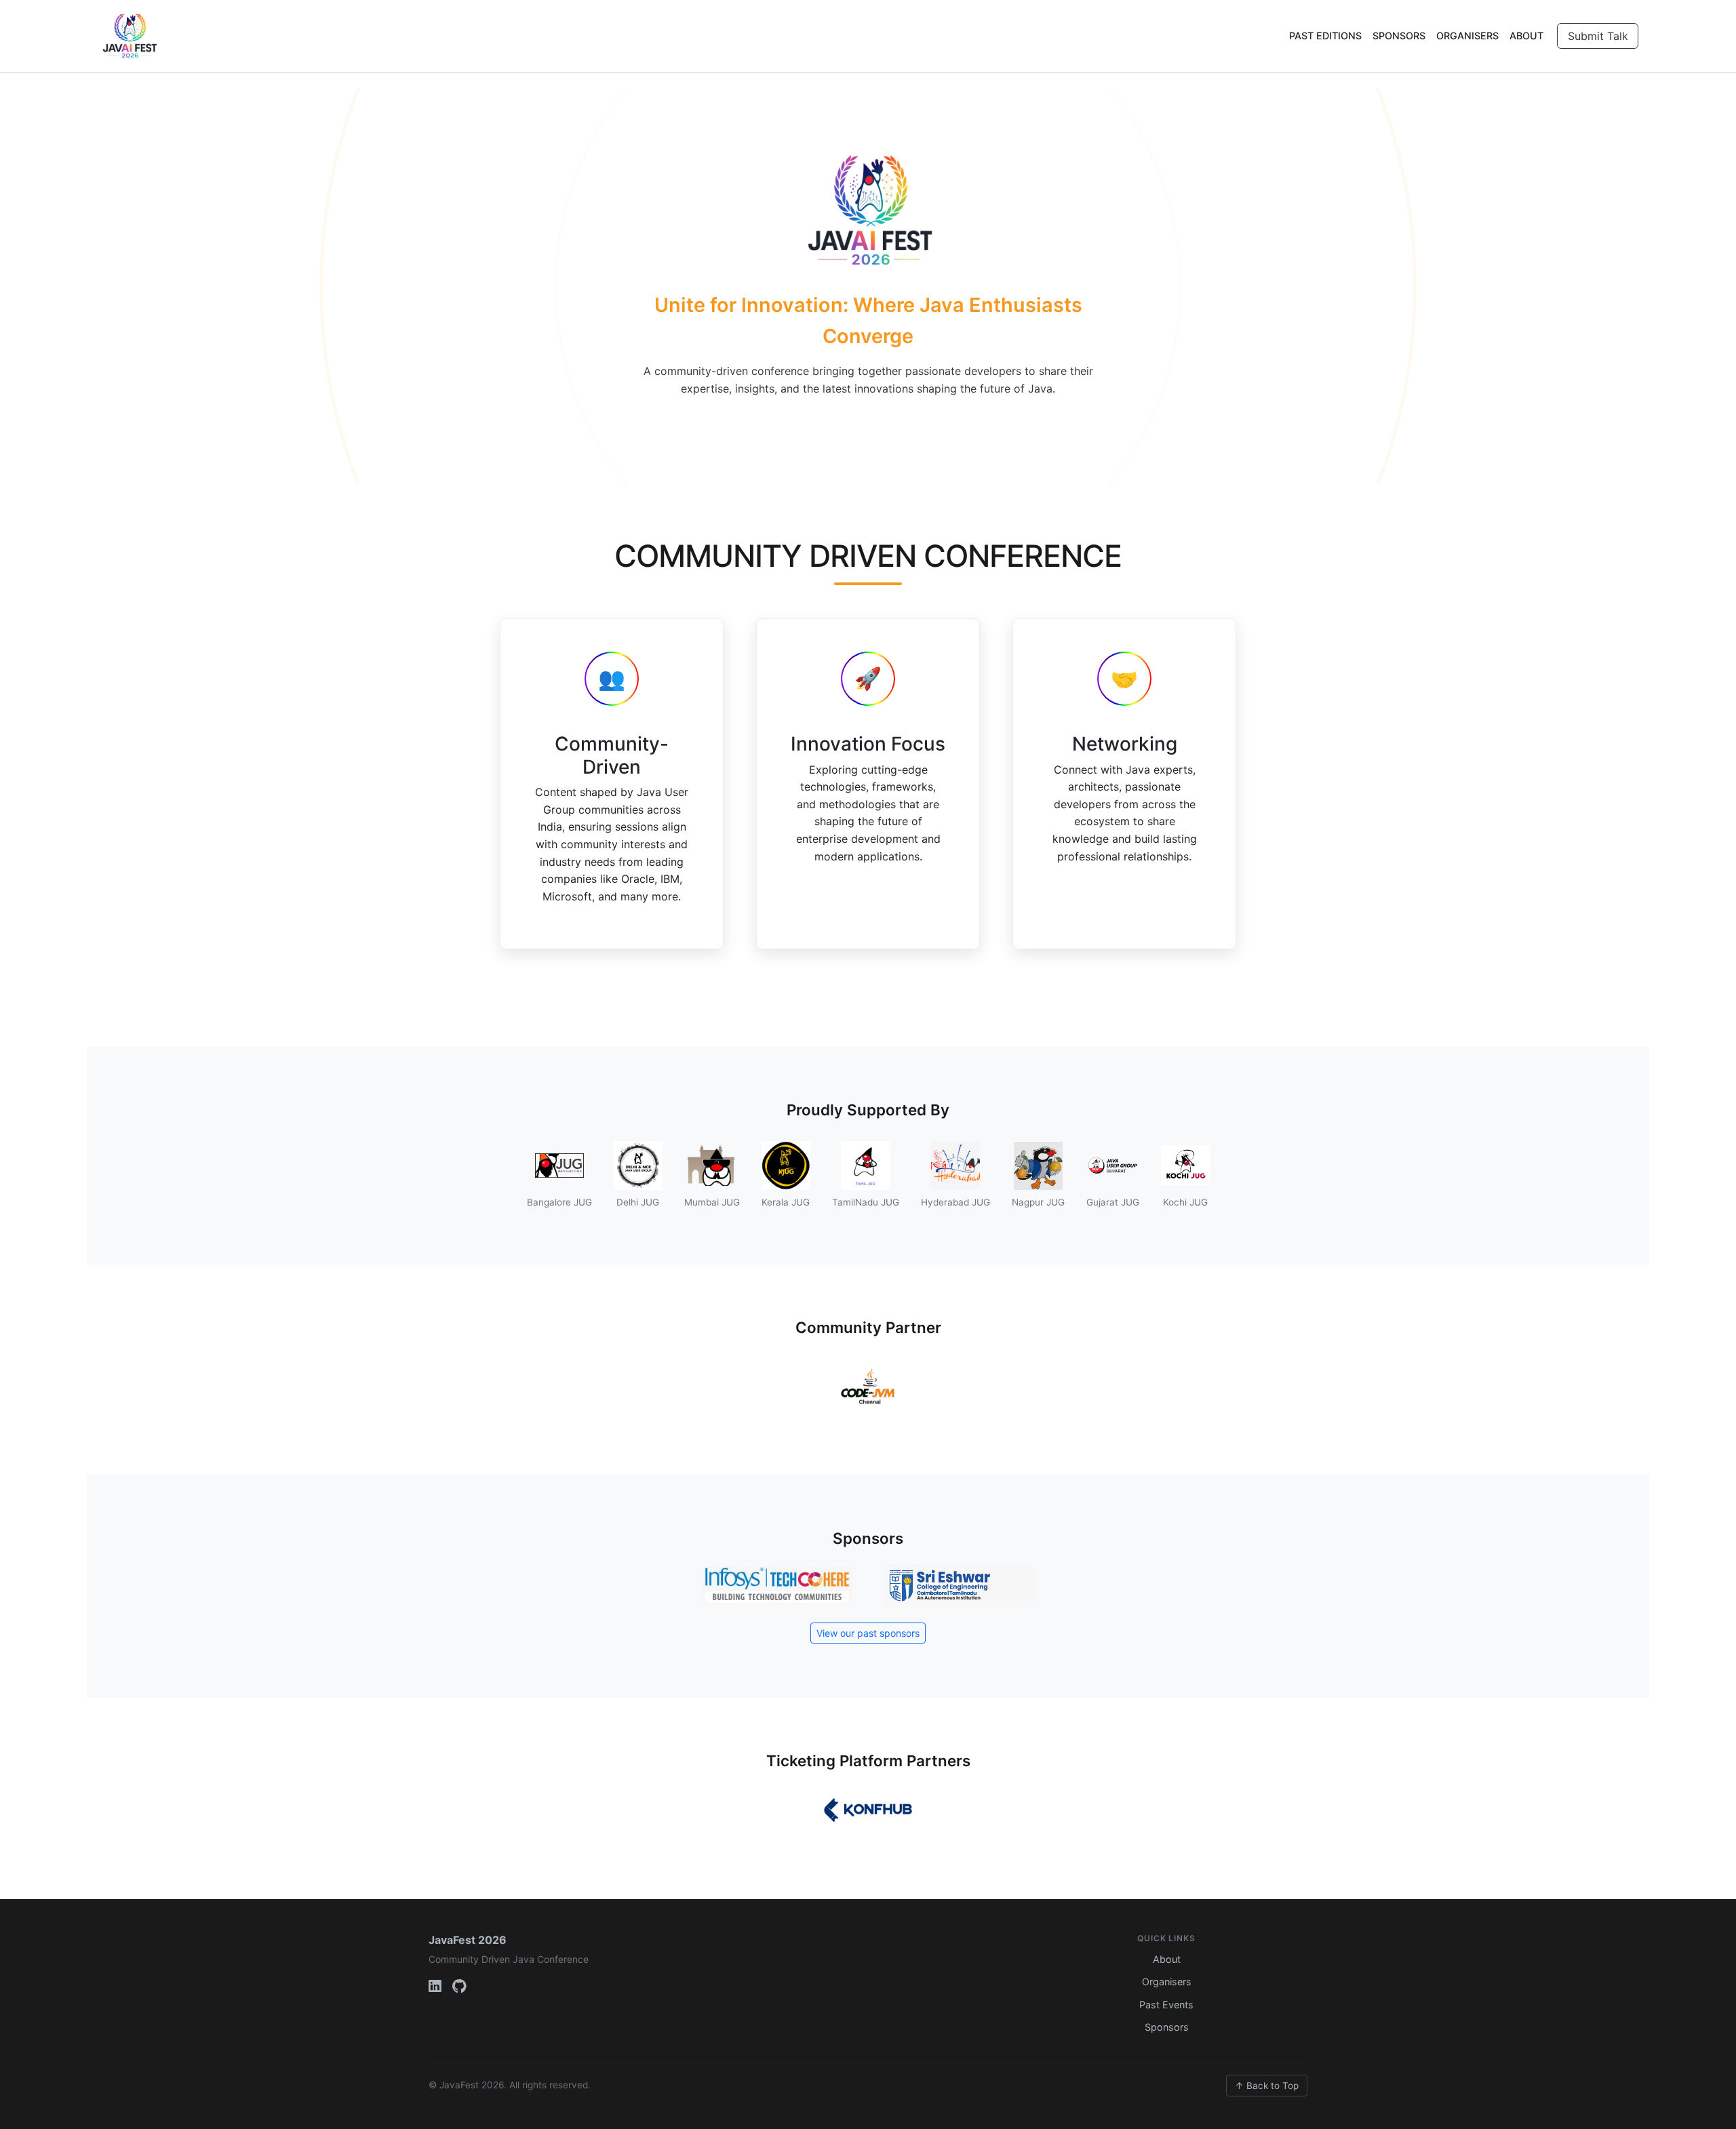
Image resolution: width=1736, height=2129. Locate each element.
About (1526, 36)
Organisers (1467, 36)
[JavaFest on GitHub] (459, 1987)
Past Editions (1325, 36)
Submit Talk (1598, 36)
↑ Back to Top (1267, 2086)
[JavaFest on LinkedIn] (435, 1987)
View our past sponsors (868, 1633)
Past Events (1166, 2005)
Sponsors (1399, 36)
